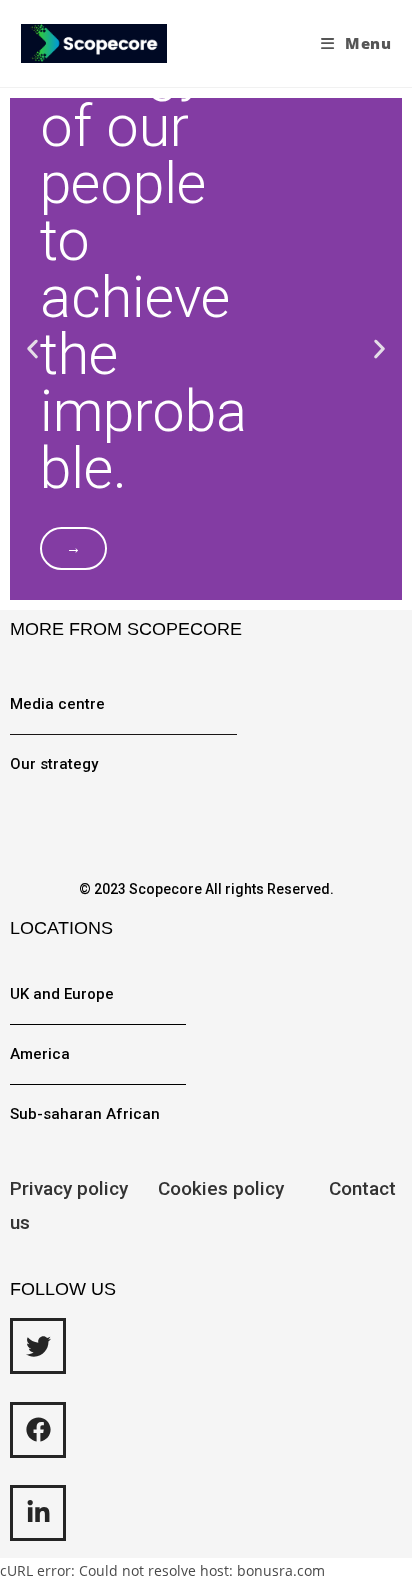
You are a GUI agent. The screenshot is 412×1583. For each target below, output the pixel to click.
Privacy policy (69, 1188)
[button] (32, 349)
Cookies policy (241, 1188)
